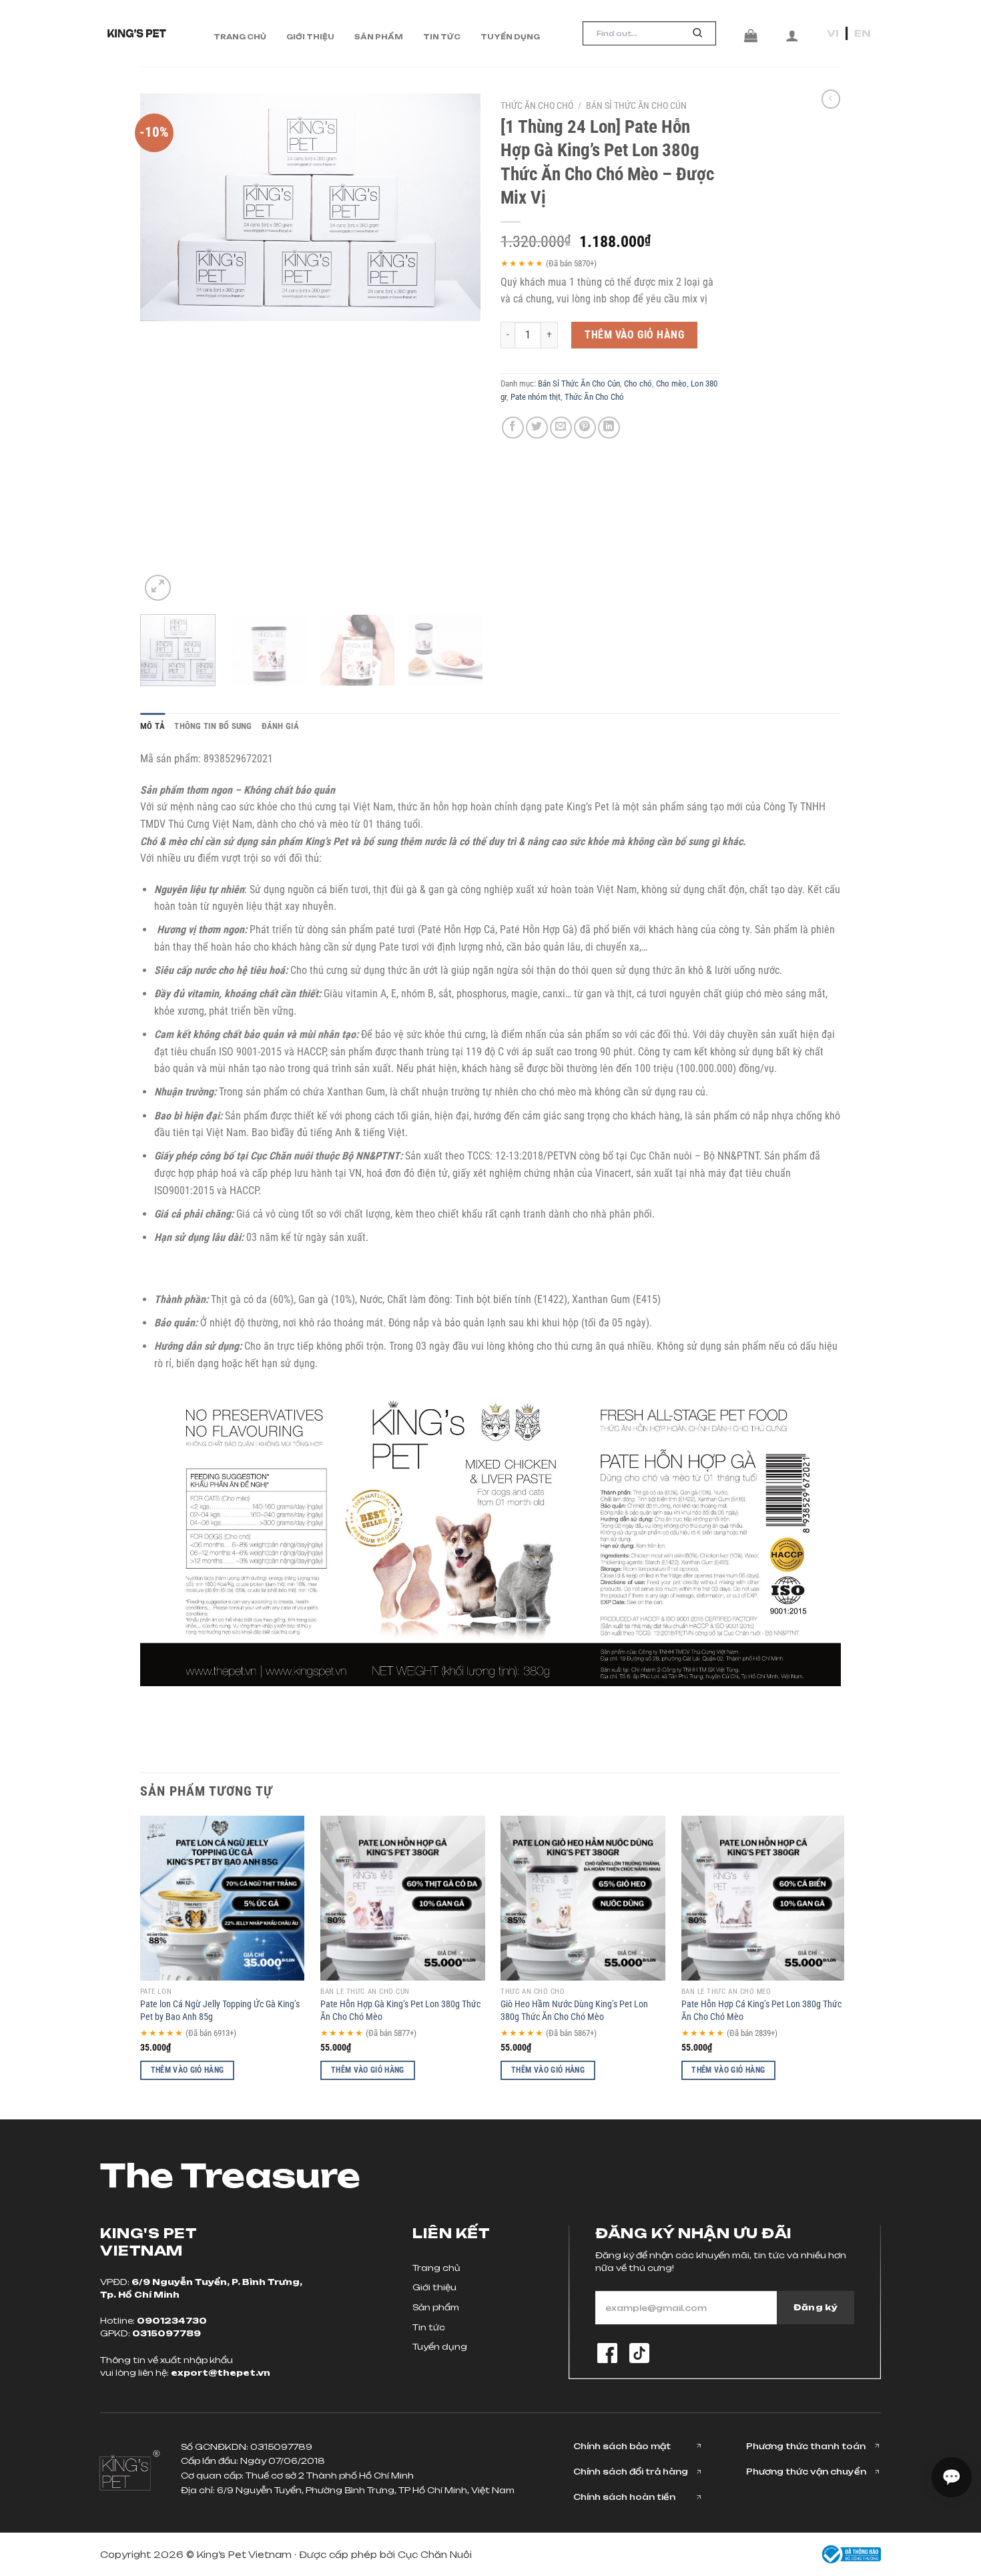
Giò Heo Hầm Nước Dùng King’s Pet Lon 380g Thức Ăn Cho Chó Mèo (574, 2011)
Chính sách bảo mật (622, 2446)
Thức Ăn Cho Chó (537, 105)
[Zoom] (158, 588)
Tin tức (442, 37)
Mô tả (152, 726)
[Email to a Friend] (561, 428)
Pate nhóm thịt (536, 397)
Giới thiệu (310, 37)
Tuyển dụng (510, 37)
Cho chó (638, 383)
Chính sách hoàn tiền (624, 2497)
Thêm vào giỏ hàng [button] (188, 2070)
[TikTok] (639, 2353)
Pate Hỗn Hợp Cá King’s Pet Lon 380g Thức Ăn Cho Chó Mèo (761, 2011)
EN (863, 33)
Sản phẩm (379, 37)
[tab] (152, 726)
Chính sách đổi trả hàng (631, 2472)
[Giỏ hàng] (751, 35)
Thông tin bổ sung (213, 726)
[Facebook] (607, 2353)
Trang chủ (240, 37)
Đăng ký (815, 2307)
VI (833, 33)
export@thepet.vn (221, 2373)
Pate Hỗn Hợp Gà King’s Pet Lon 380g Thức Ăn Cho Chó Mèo (400, 2011)
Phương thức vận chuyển (806, 2472)
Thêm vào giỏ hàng (634, 335)
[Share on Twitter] (537, 428)
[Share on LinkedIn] (609, 428)
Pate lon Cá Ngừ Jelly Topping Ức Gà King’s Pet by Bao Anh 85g (220, 2011)
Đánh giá (281, 726)
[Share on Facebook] (513, 428)
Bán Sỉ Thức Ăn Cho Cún (636, 105)
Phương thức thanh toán (806, 2446)
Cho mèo (671, 383)
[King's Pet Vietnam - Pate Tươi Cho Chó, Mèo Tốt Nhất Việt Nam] (137, 33)
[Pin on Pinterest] (585, 428)
